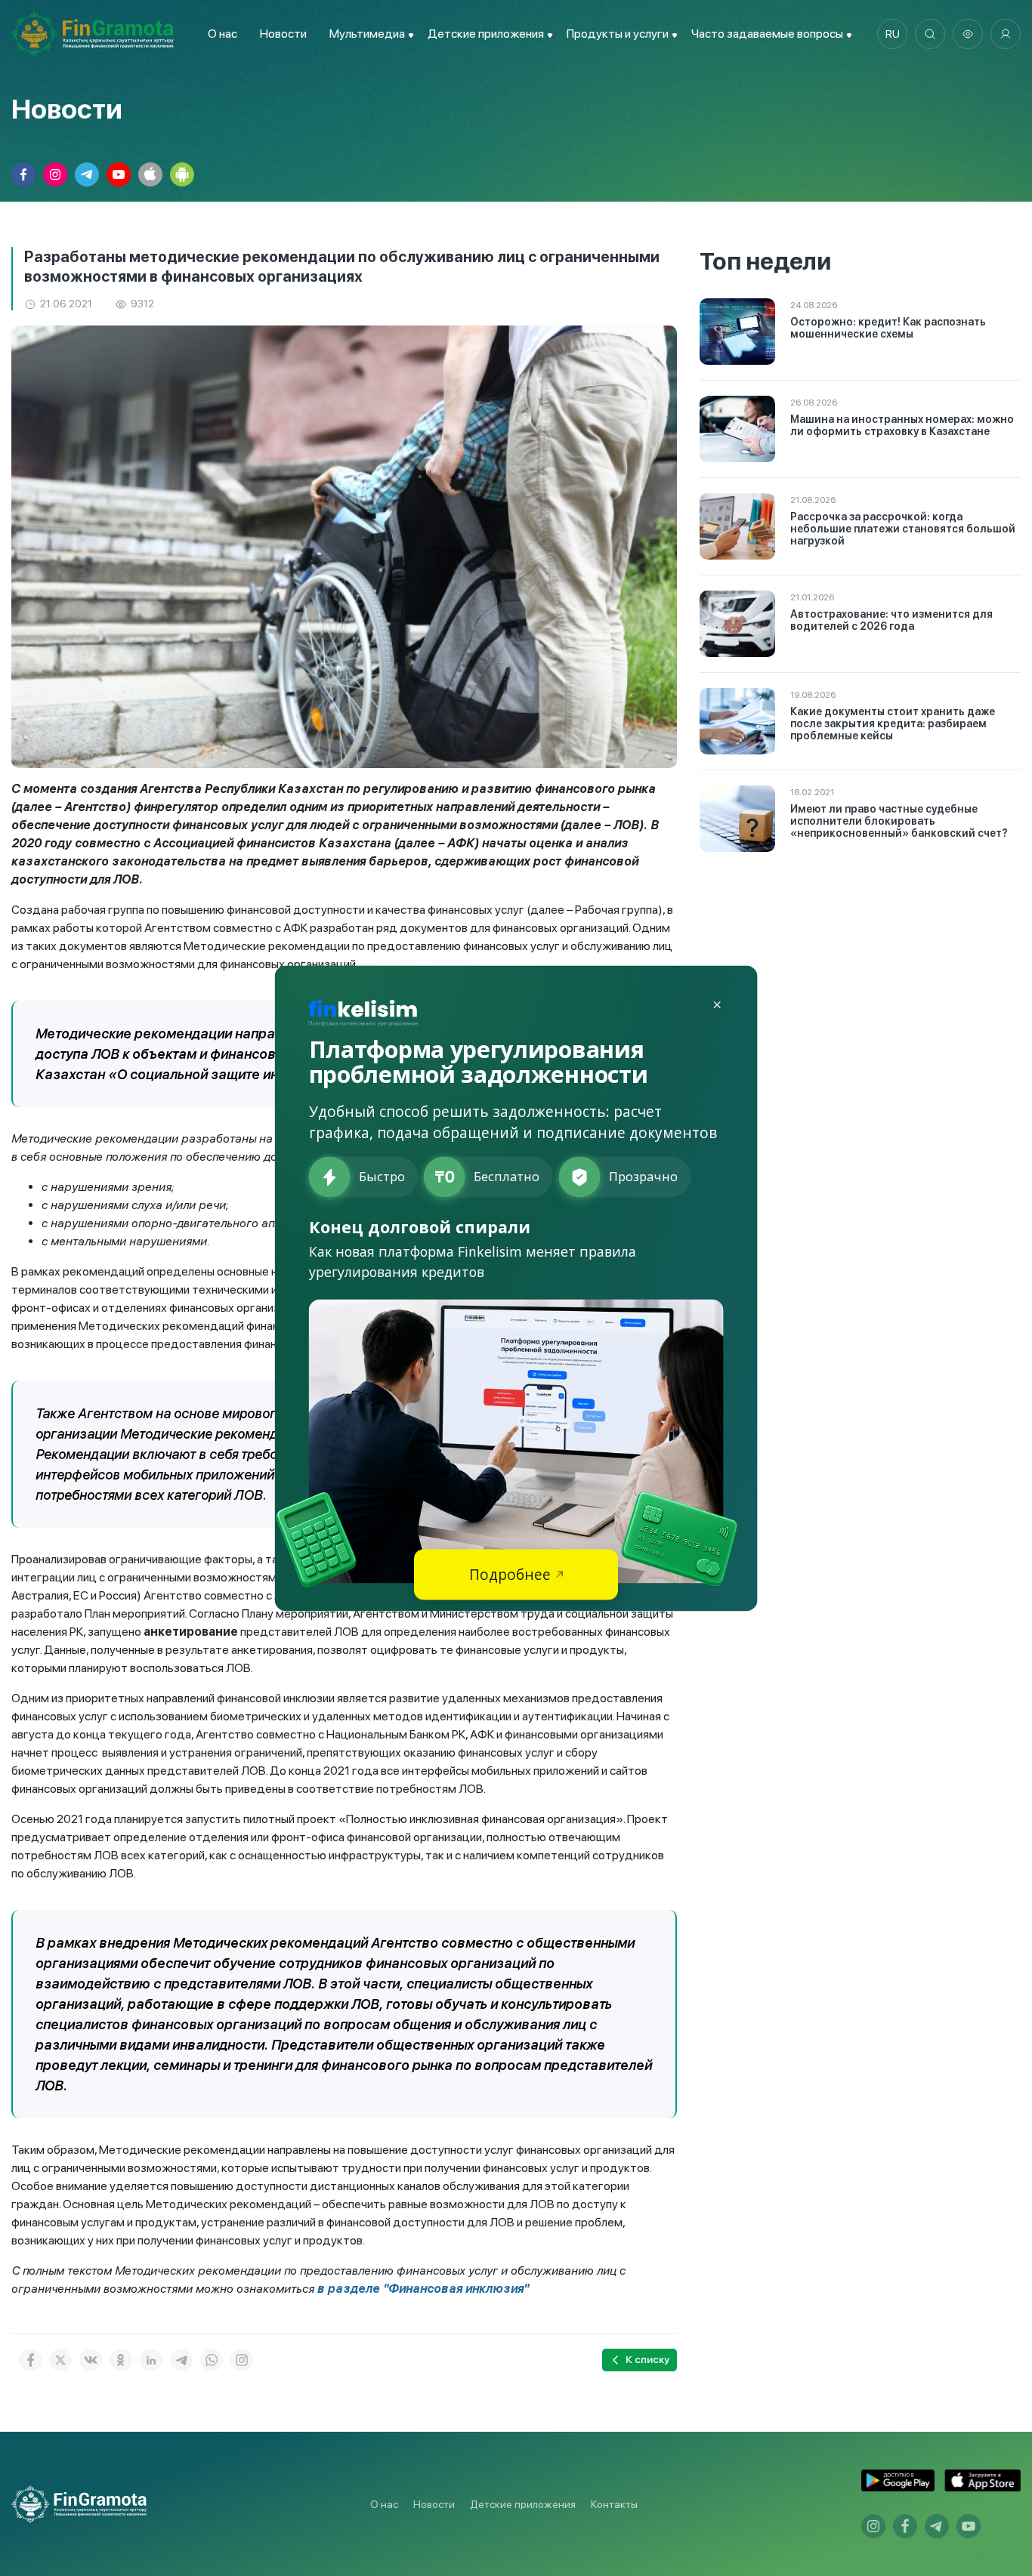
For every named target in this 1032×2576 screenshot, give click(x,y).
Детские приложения (523, 2504)
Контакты (614, 2504)
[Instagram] (242, 2360)
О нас (222, 34)
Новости (283, 34)
